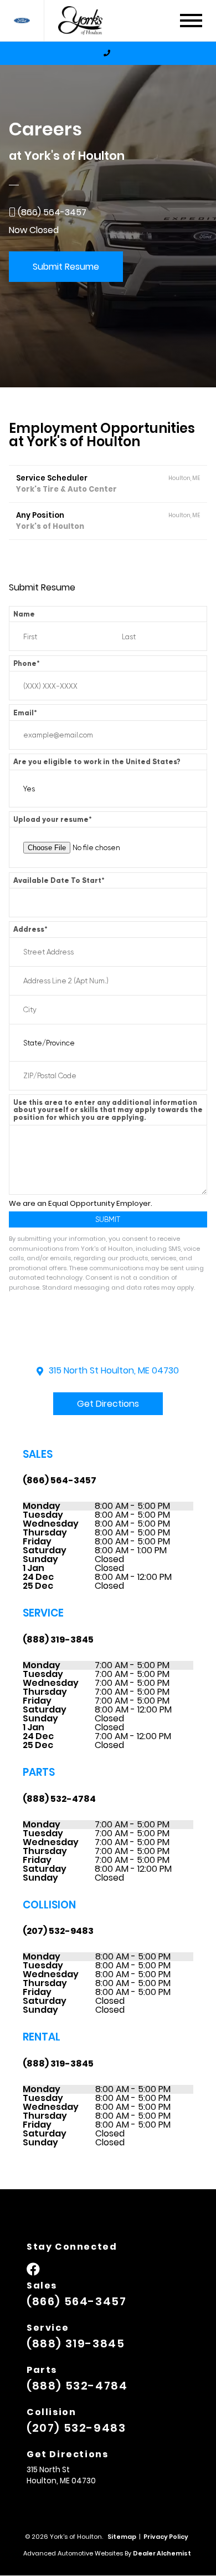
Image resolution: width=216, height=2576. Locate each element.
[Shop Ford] (22, 21)
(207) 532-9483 (58, 1931)
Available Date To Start (59, 880)
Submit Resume (66, 267)
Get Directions (108, 1404)
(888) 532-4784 (59, 1799)
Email (25, 713)
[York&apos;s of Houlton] (86, 21)
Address (30, 929)
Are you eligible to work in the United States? (97, 762)
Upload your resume (53, 819)
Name (24, 614)
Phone (27, 663)
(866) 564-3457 (60, 1480)
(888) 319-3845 (58, 1640)
